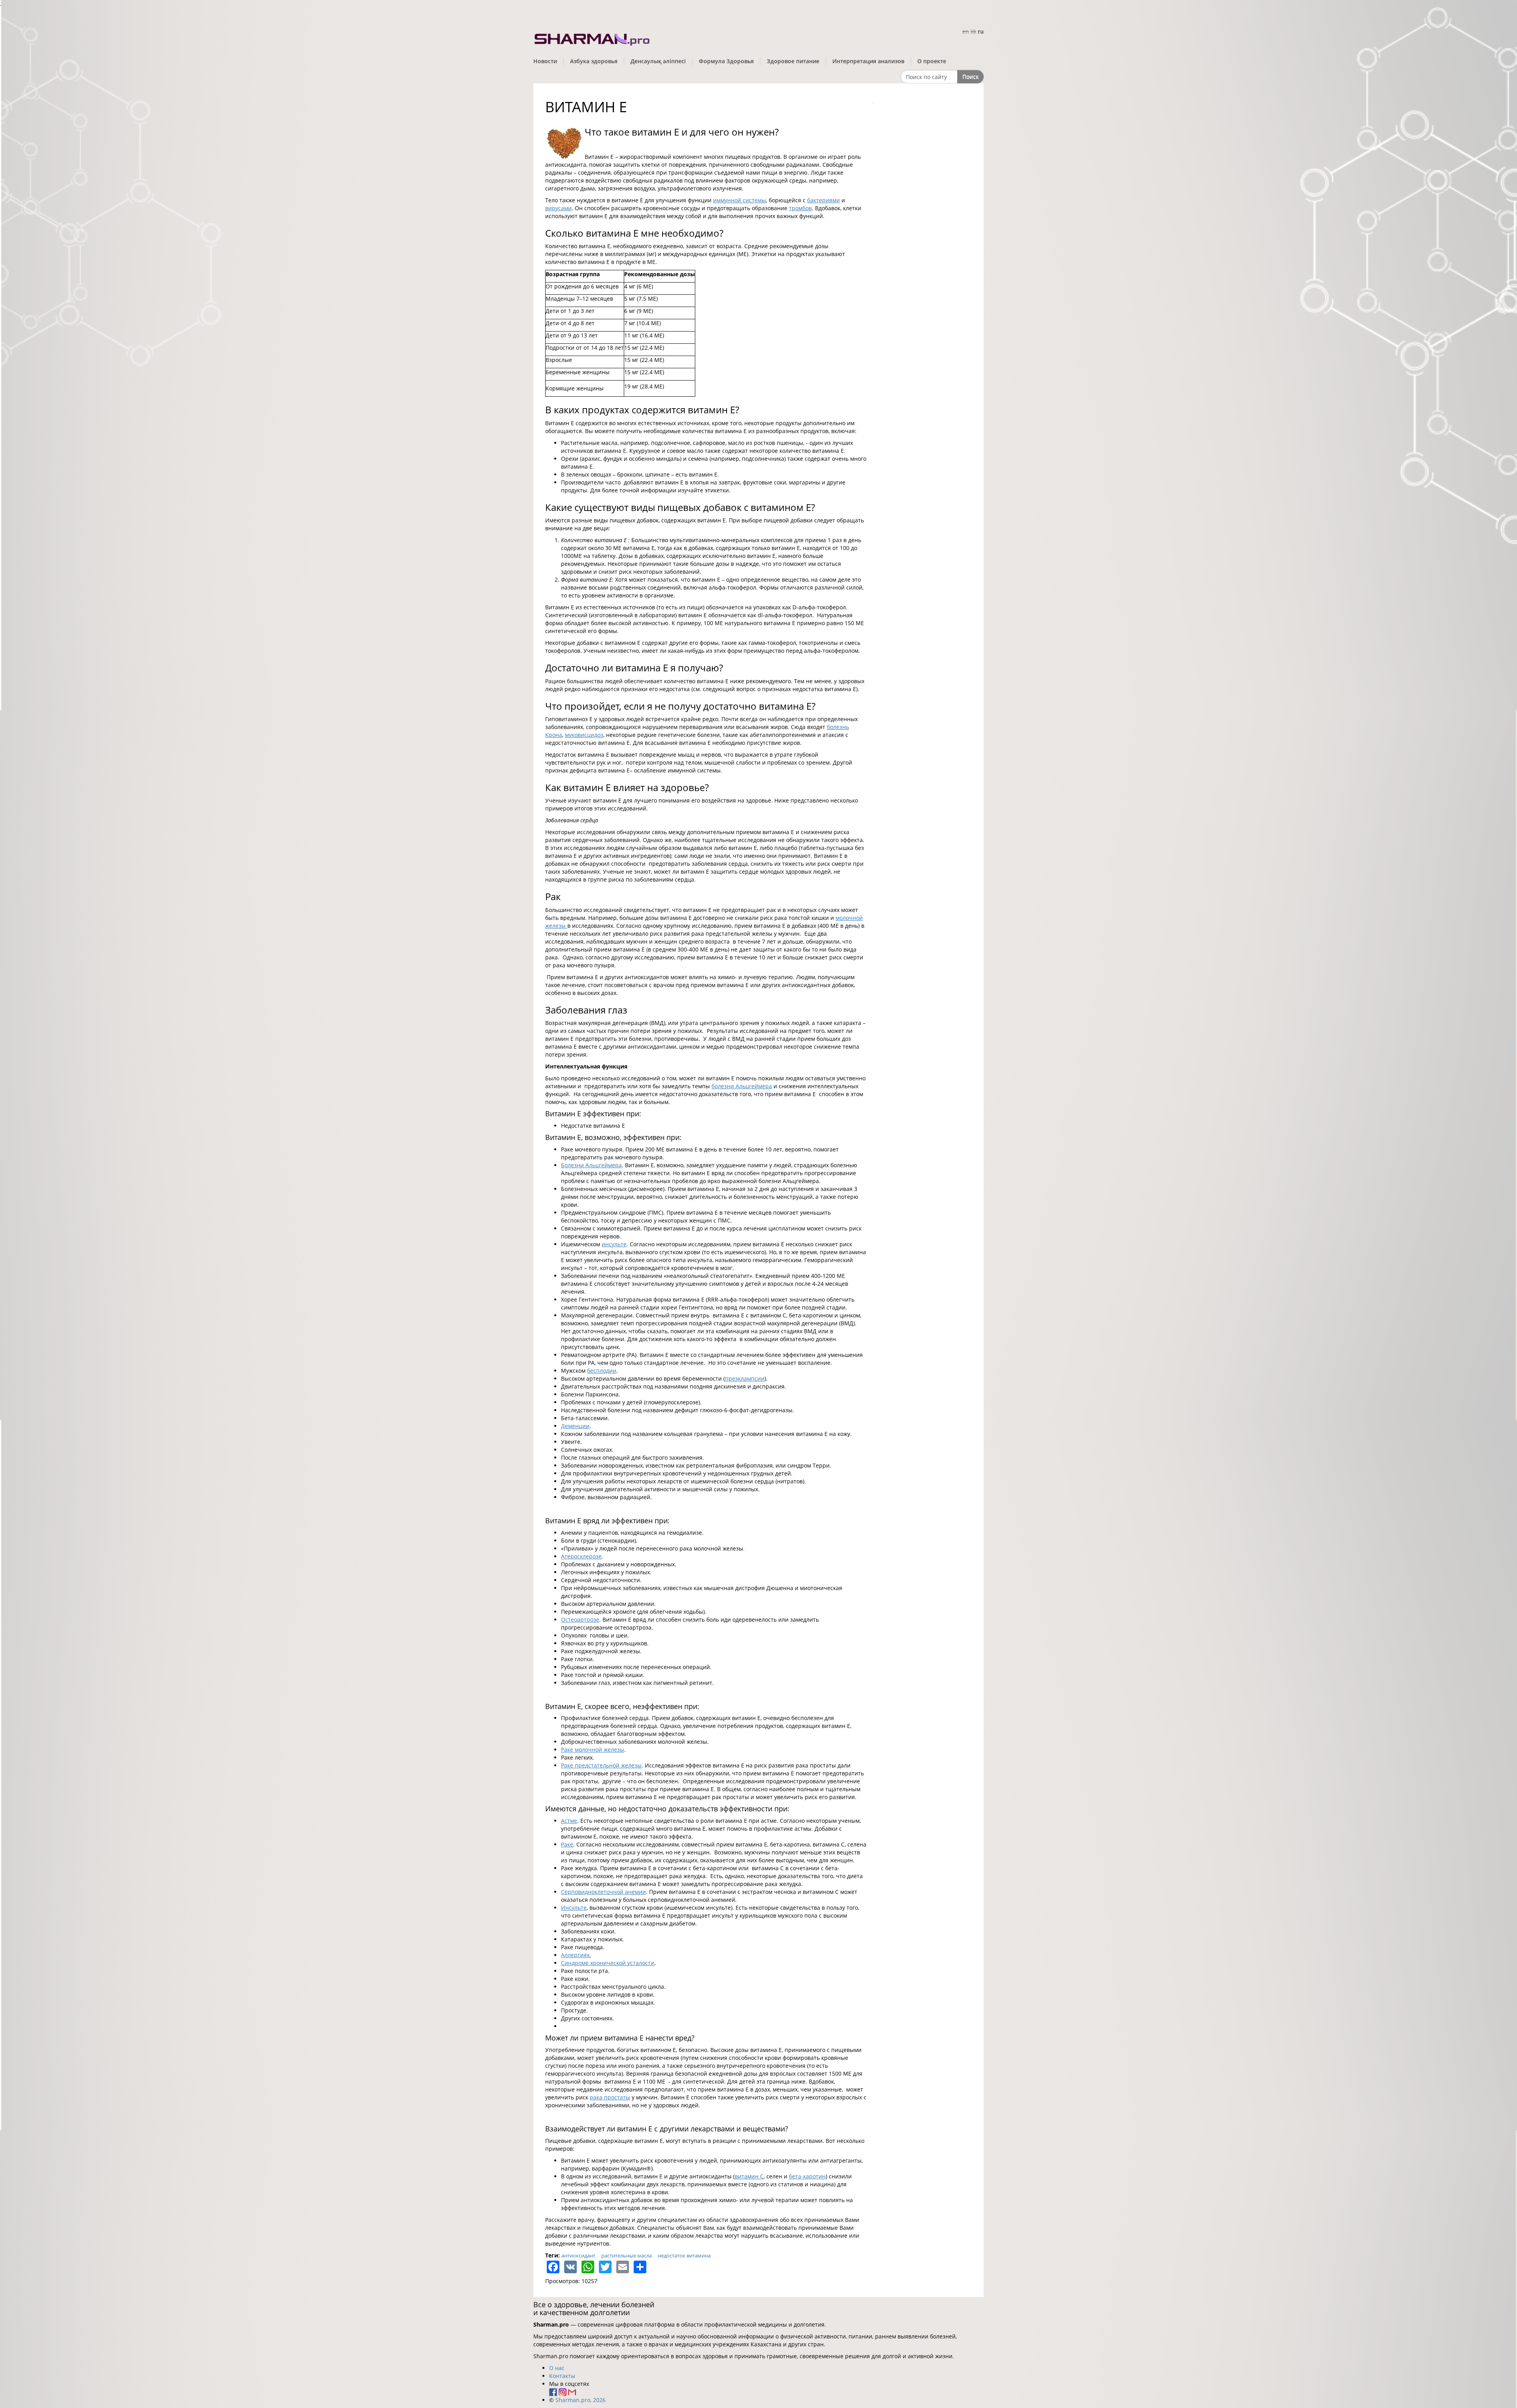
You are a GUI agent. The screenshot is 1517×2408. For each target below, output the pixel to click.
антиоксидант (578, 2255)
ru (981, 31)
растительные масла (627, 2255)
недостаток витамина (684, 2255)
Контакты (562, 2376)
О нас (557, 2368)
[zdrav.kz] (593, 38)
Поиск (970, 76)
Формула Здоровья (726, 61)
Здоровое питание (793, 61)
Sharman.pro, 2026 (581, 2400)
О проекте (932, 61)
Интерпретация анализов (868, 61)
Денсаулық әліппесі (658, 61)
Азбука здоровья (594, 61)
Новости (545, 61)
